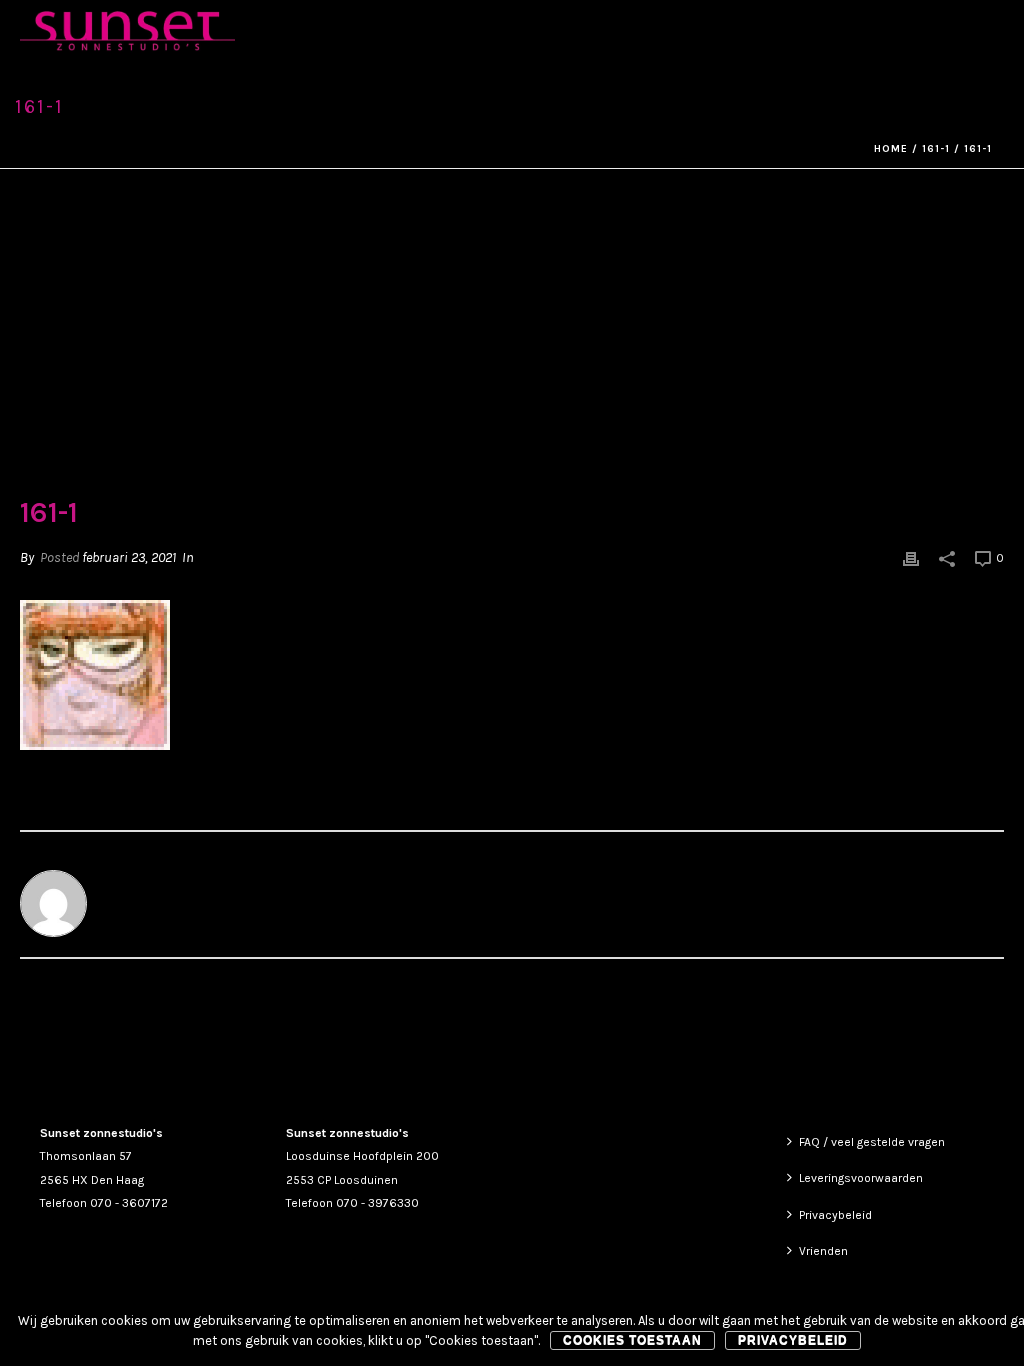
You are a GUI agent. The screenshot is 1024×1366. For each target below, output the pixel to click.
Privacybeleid (835, 1215)
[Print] (911, 557)
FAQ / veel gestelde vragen (872, 1142)
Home (891, 149)
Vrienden (823, 1251)
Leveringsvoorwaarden (861, 1178)
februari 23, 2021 (129, 557)
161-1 (936, 149)
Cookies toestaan (632, 1340)
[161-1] (512, 346)
